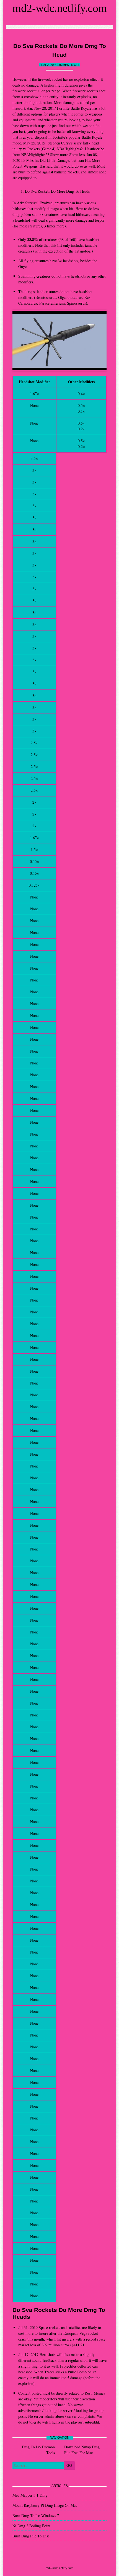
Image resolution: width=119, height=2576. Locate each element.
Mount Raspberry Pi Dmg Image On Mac (45, 2505)
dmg (16, 214)
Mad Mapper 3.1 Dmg (30, 2495)
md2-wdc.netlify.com (60, 8)
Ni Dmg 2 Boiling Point (31, 2526)
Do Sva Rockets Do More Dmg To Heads (57, 191)
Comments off (68, 65)
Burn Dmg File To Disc (31, 2536)
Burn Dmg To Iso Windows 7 (36, 2515)
